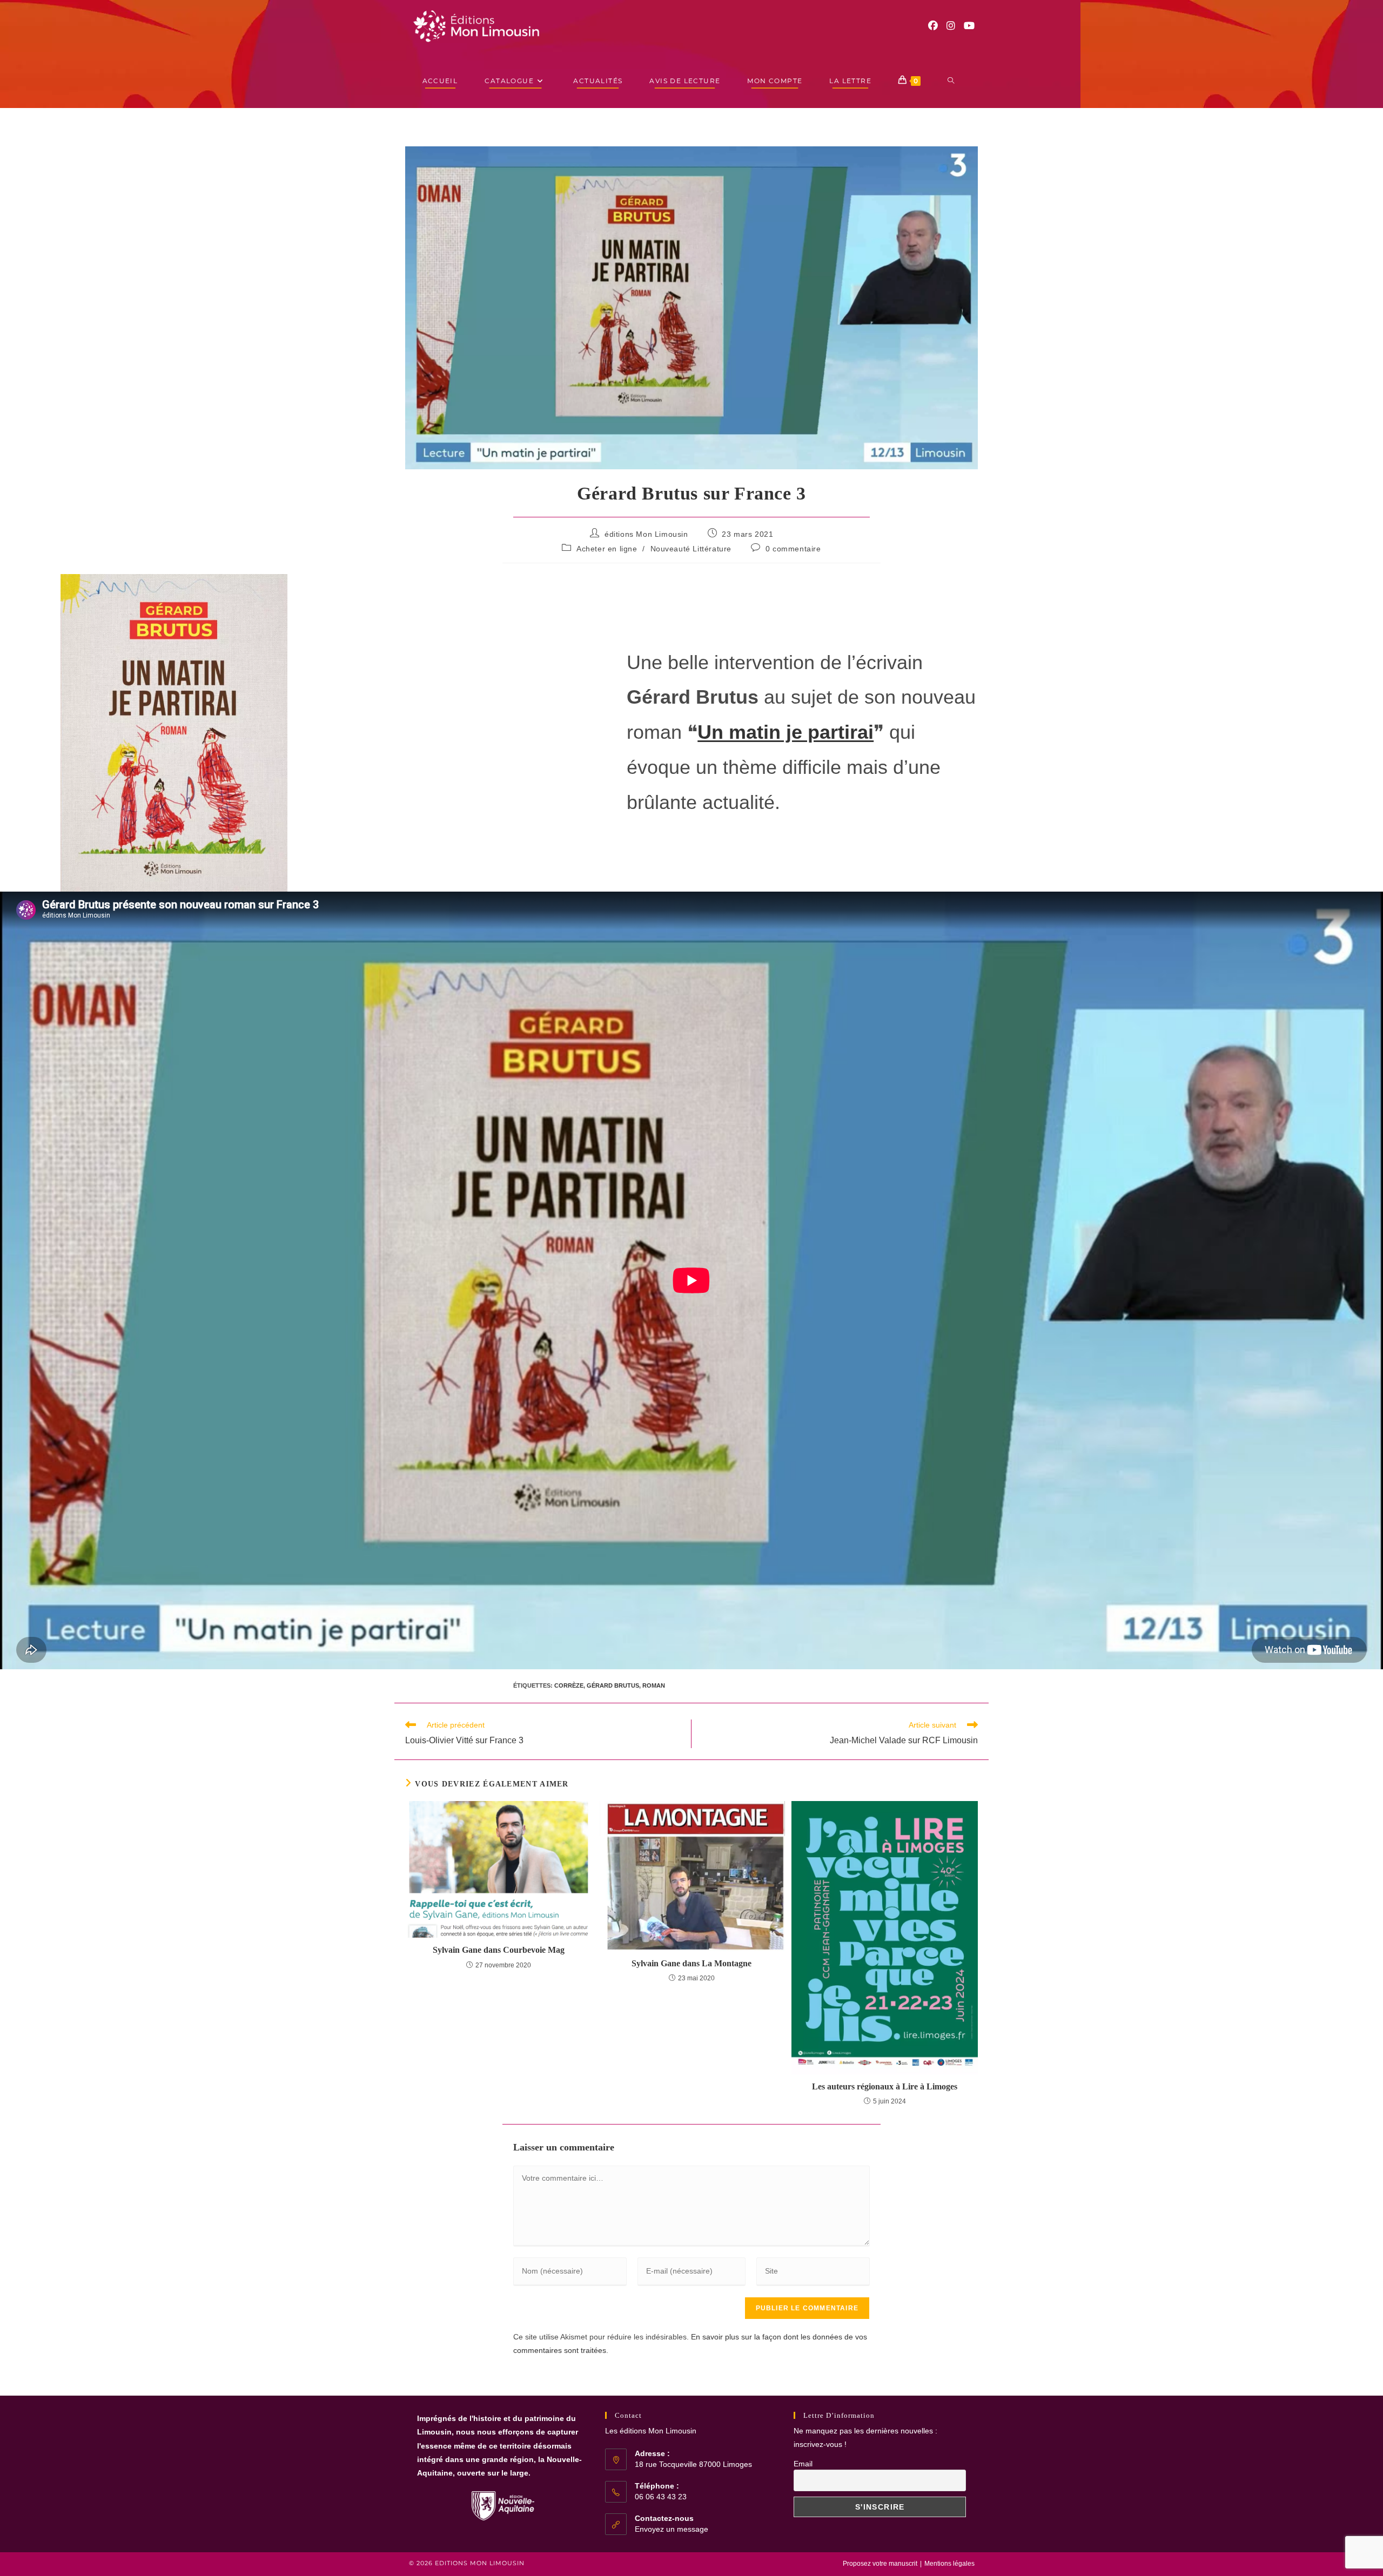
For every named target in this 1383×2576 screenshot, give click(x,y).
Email (803, 2464)
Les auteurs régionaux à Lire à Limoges (885, 2086)
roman (654, 1685)
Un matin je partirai (786, 732)
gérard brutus (613, 1685)
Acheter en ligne (607, 549)
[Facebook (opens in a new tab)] (933, 26)
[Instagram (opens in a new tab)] (951, 26)
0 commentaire (793, 549)
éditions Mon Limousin (646, 534)
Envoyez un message (672, 2529)
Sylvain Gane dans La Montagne (691, 1963)
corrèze (569, 1685)
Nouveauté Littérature (691, 549)
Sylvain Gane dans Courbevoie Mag (499, 1950)
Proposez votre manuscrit (880, 2564)
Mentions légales (949, 2564)
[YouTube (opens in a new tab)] (969, 26)
